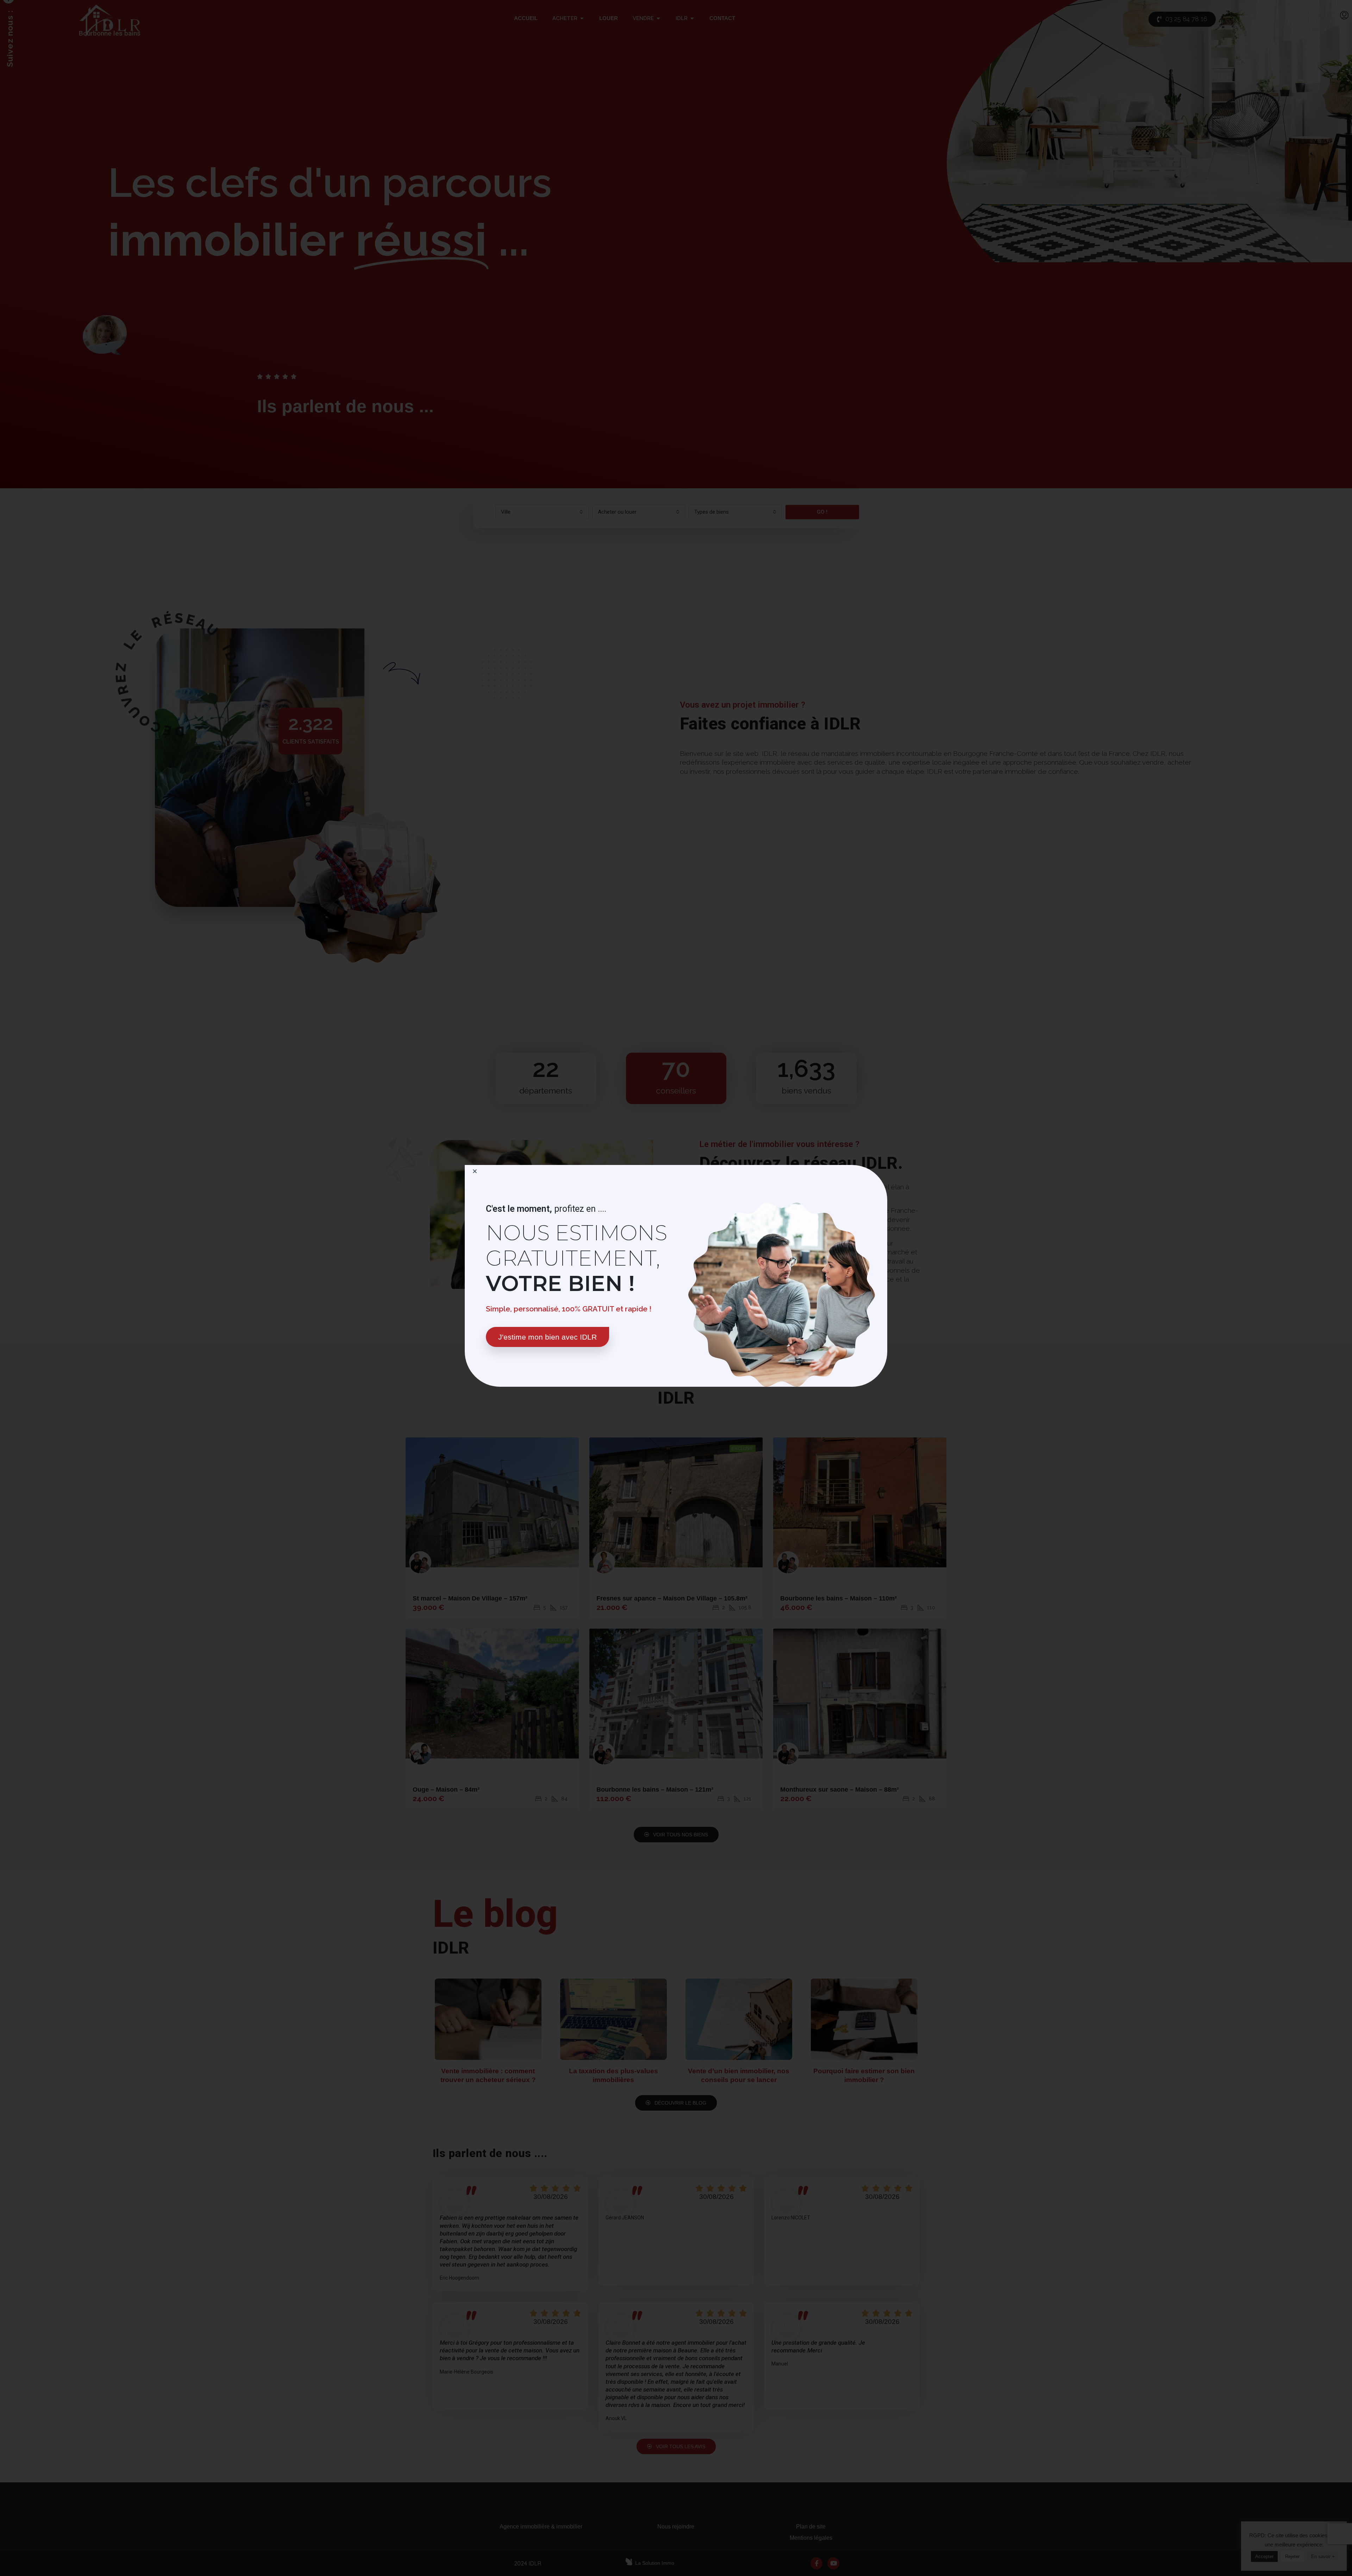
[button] (475, 1171)
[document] (676, 1288)
